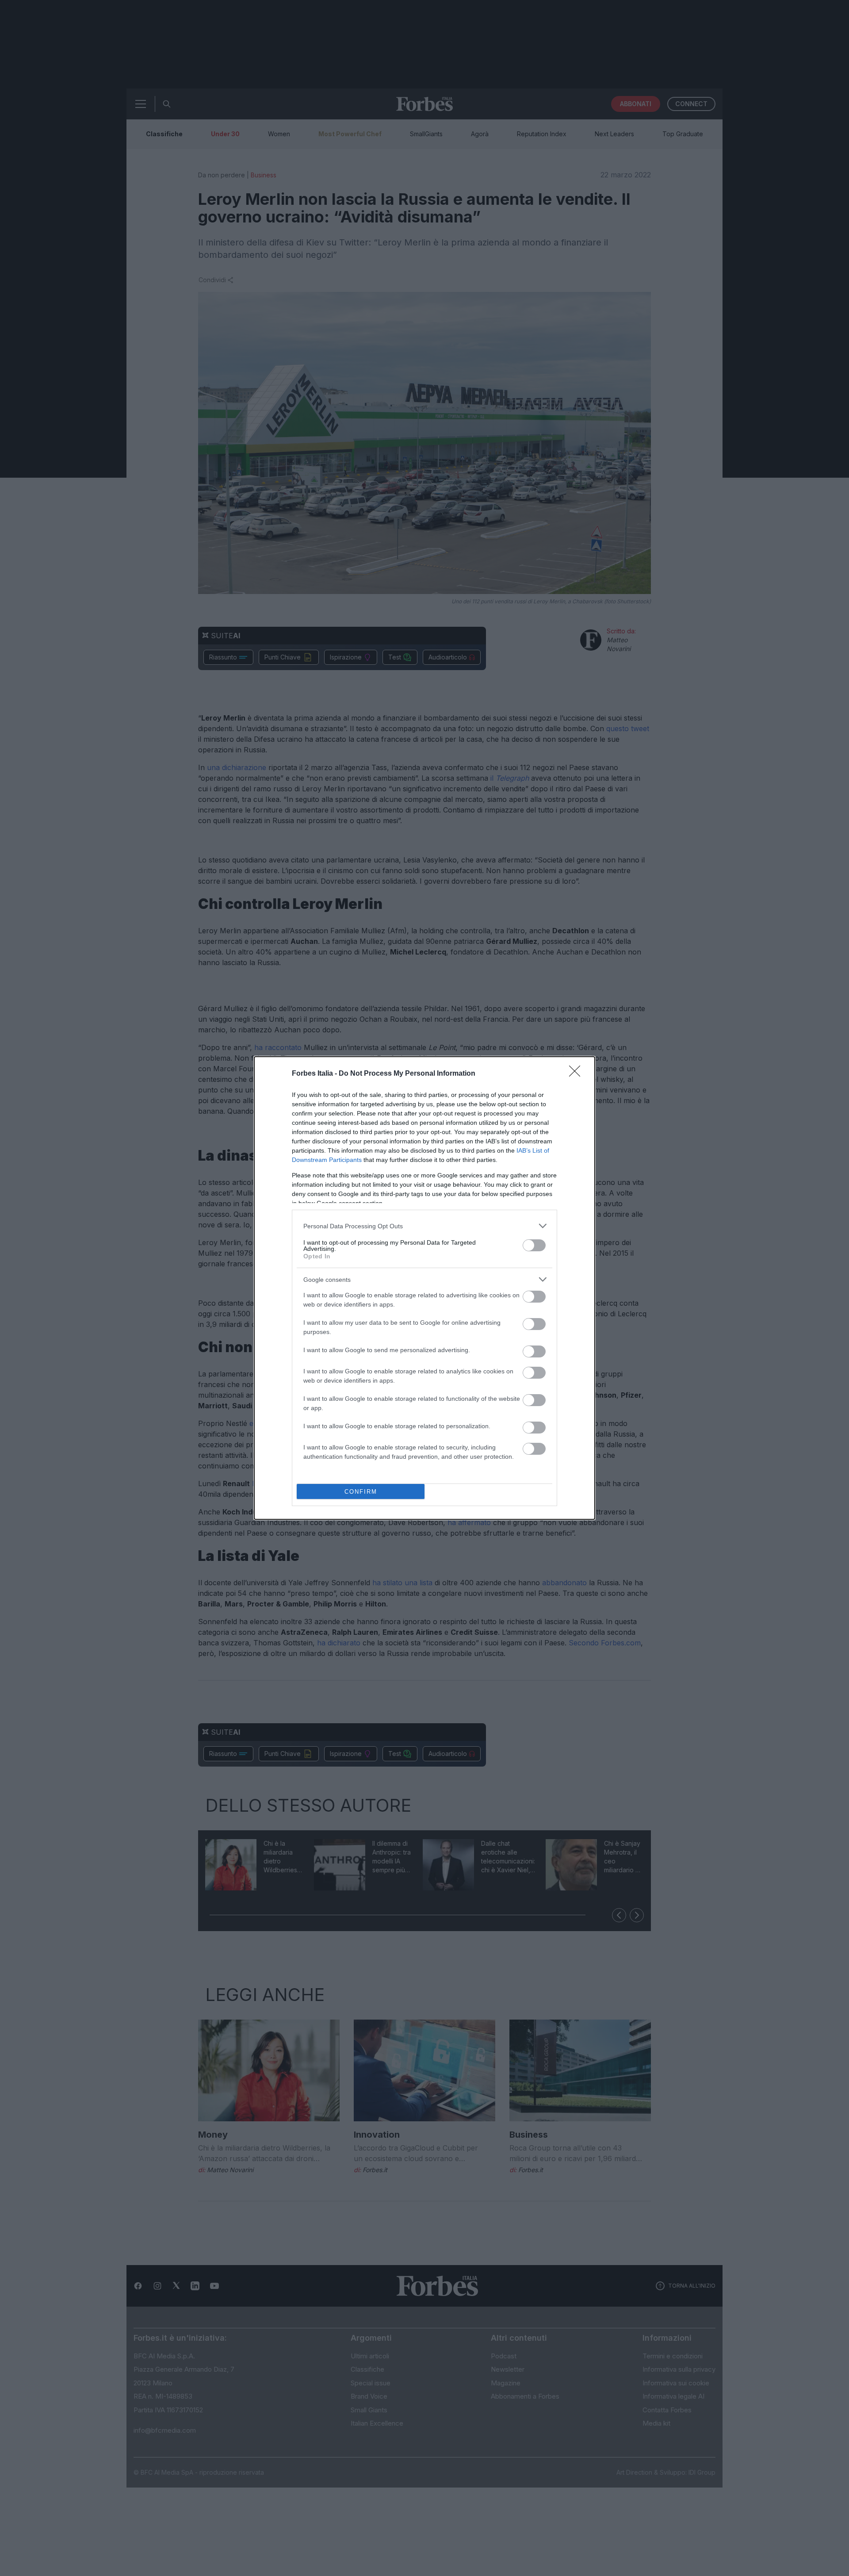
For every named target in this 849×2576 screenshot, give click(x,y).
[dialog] (424, 1288)
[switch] (534, 1245)
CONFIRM (361, 1492)
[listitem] (424, 1226)
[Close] (577, 1074)
